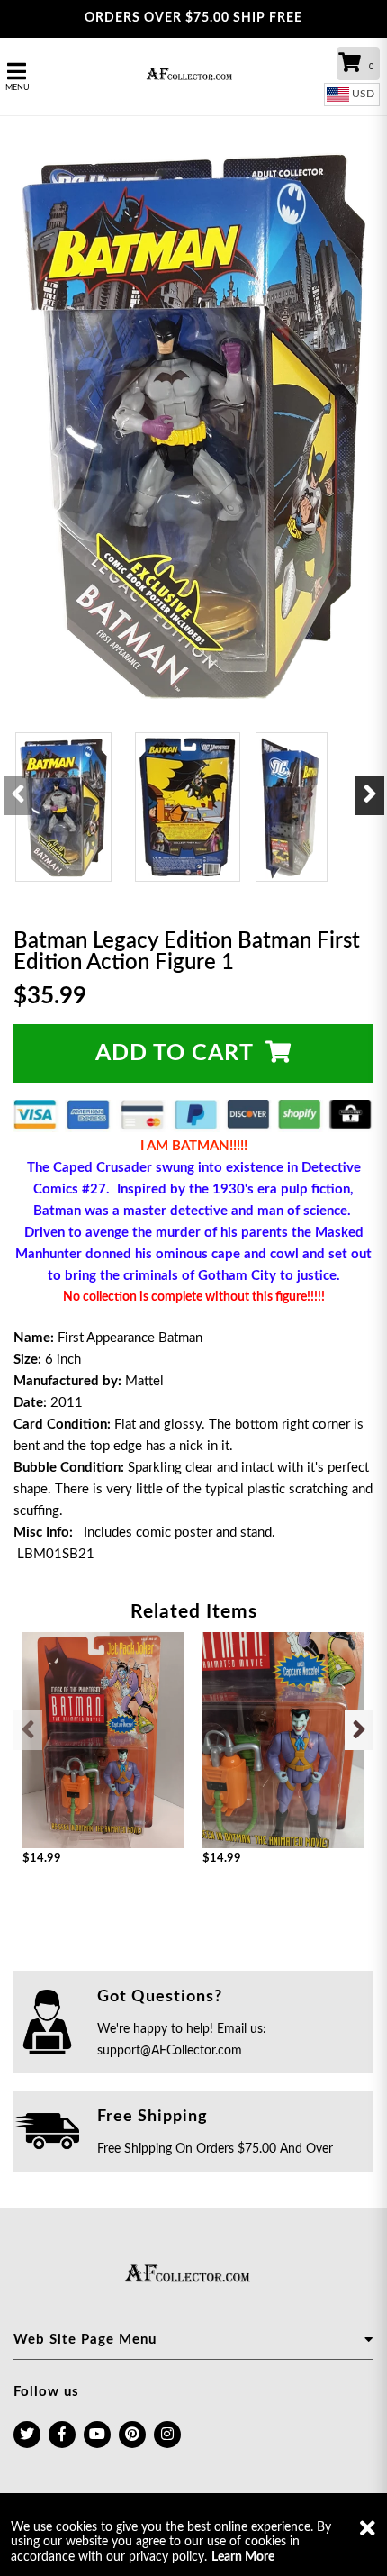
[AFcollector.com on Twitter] (27, 2435)
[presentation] (18, 795)
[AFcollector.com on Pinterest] (132, 2435)
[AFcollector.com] (194, 76)
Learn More (243, 2557)
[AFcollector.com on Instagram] (167, 2435)
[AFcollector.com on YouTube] (97, 2435)
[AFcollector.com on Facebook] (62, 2435)
